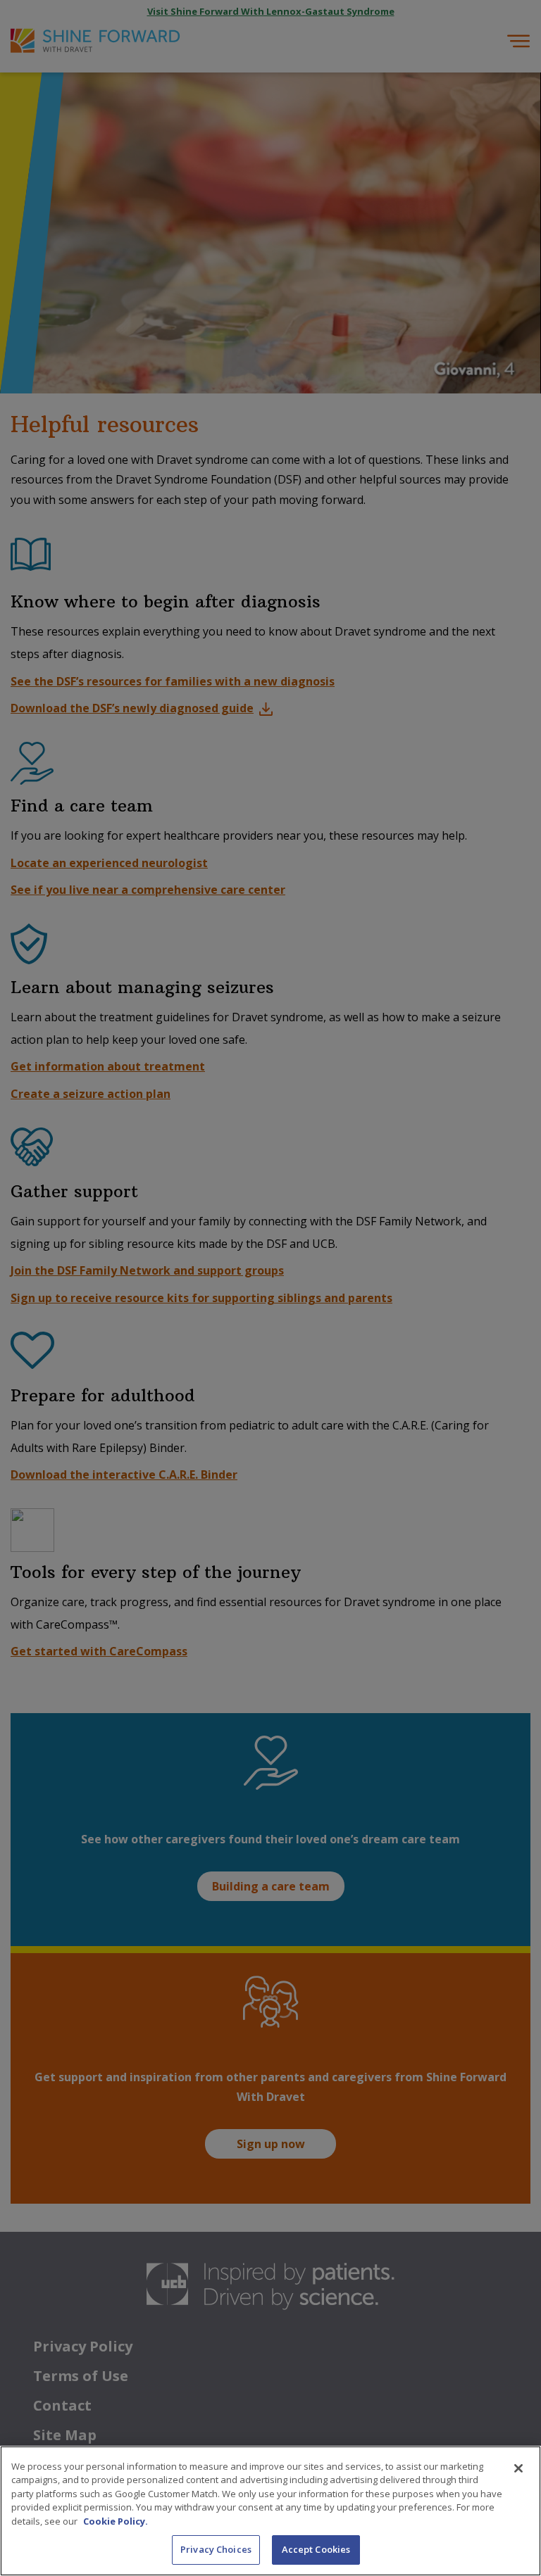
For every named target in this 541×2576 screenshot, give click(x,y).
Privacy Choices (216, 2549)
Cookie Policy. (116, 2521)
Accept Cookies (316, 2549)
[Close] (518, 2468)
